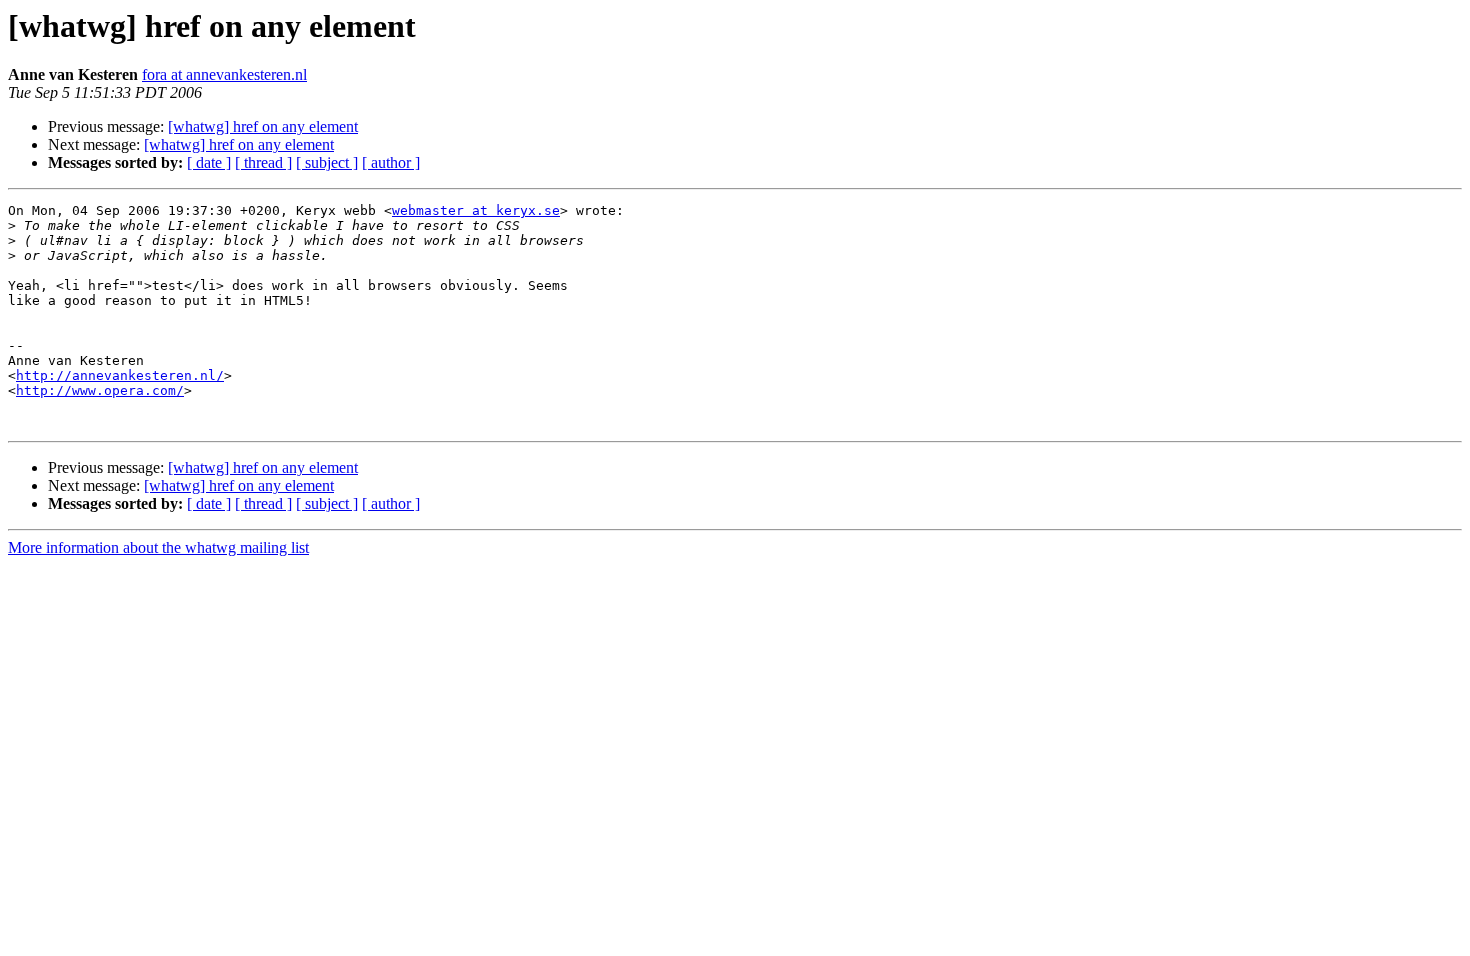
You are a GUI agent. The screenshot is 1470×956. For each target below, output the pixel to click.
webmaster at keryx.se (476, 210)
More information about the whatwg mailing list (158, 547)
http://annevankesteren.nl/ (120, 375)
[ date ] (209, 162)
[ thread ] (263, 162)
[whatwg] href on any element (263, 126)
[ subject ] (327, 162)
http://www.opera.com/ (100, 390)
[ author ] (391, 162)
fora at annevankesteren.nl (224, 74)
